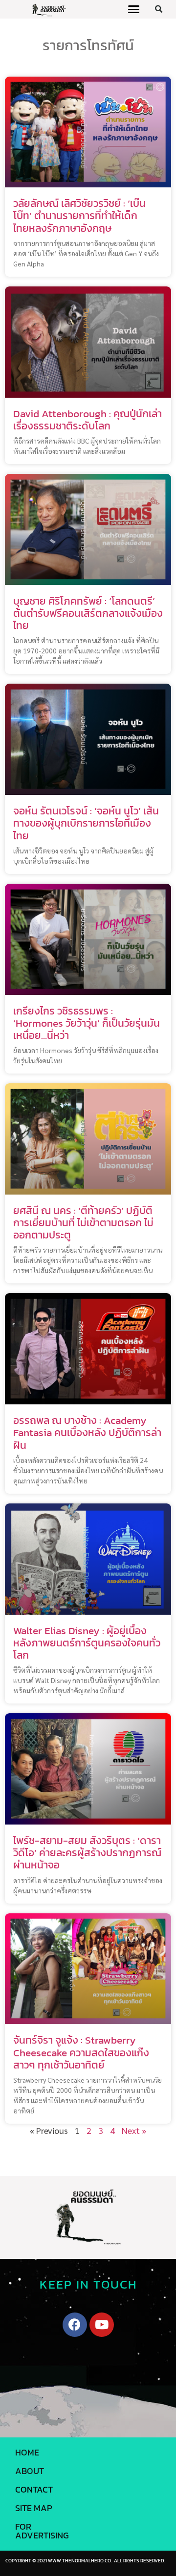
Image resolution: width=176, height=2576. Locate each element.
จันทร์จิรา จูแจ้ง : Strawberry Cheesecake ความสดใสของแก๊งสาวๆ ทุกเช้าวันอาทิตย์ (81, 2052)
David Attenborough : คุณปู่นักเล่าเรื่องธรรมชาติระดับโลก (88, 420)
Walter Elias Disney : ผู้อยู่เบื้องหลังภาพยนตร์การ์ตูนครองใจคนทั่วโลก (87, 1643)
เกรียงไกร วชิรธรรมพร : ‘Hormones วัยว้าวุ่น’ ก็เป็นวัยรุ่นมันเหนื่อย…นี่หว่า (87, 1023)
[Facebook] (75, 2325)
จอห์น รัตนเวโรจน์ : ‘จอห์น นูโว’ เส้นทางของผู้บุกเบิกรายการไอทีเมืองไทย (86, 823)
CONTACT (34, 2489)
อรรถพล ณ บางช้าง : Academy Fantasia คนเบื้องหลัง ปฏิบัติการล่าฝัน (87, 1432)
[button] (134, 9)
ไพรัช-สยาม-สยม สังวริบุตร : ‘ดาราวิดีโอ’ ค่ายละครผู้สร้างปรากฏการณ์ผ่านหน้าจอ (87, 1853)
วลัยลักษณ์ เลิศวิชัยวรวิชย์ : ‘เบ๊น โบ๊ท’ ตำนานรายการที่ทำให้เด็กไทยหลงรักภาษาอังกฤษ (79, 215)
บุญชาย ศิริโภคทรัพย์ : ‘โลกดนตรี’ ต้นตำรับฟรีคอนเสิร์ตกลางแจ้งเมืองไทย (88, 613)
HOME (27, 2452)
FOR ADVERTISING (42, 2531)
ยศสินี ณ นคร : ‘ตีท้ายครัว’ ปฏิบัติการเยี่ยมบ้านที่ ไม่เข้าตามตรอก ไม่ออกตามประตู (83, 1223)
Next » (134, 2130)
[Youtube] (102, 2325)
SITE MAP (34, 2508)
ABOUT (30, 2471)
